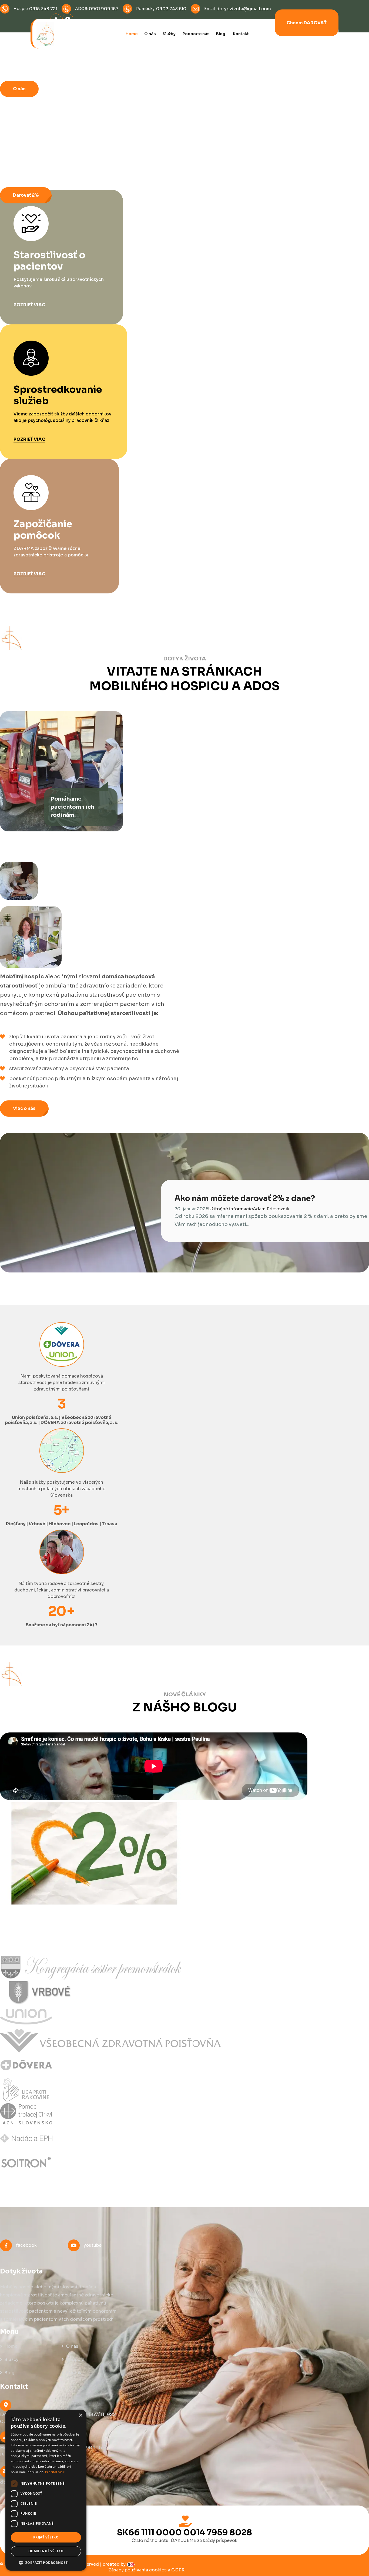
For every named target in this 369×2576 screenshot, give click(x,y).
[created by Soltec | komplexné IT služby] (131, 2564)
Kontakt (241, 34)
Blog (221, 34)
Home (132, 34)
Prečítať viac (55, 2472)
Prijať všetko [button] (46, 2537)
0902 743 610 (171, 9)
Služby (169, 34)
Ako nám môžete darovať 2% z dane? (245, 1198)
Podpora (75, 2360)
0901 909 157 (104, 9)
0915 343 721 (43, 9)
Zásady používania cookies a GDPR (146, 2570)
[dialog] (46, 2490)
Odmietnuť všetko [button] (46, 2551)
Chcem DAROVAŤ (307, 23)
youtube (93, 2245)
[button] (46, 2562)
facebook (26, 2245)
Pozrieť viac (29, 305)
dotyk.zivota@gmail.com (244, 9)
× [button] (80, 2415)
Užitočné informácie (231, 1209)
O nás (150, 34)
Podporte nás (196, 34)
